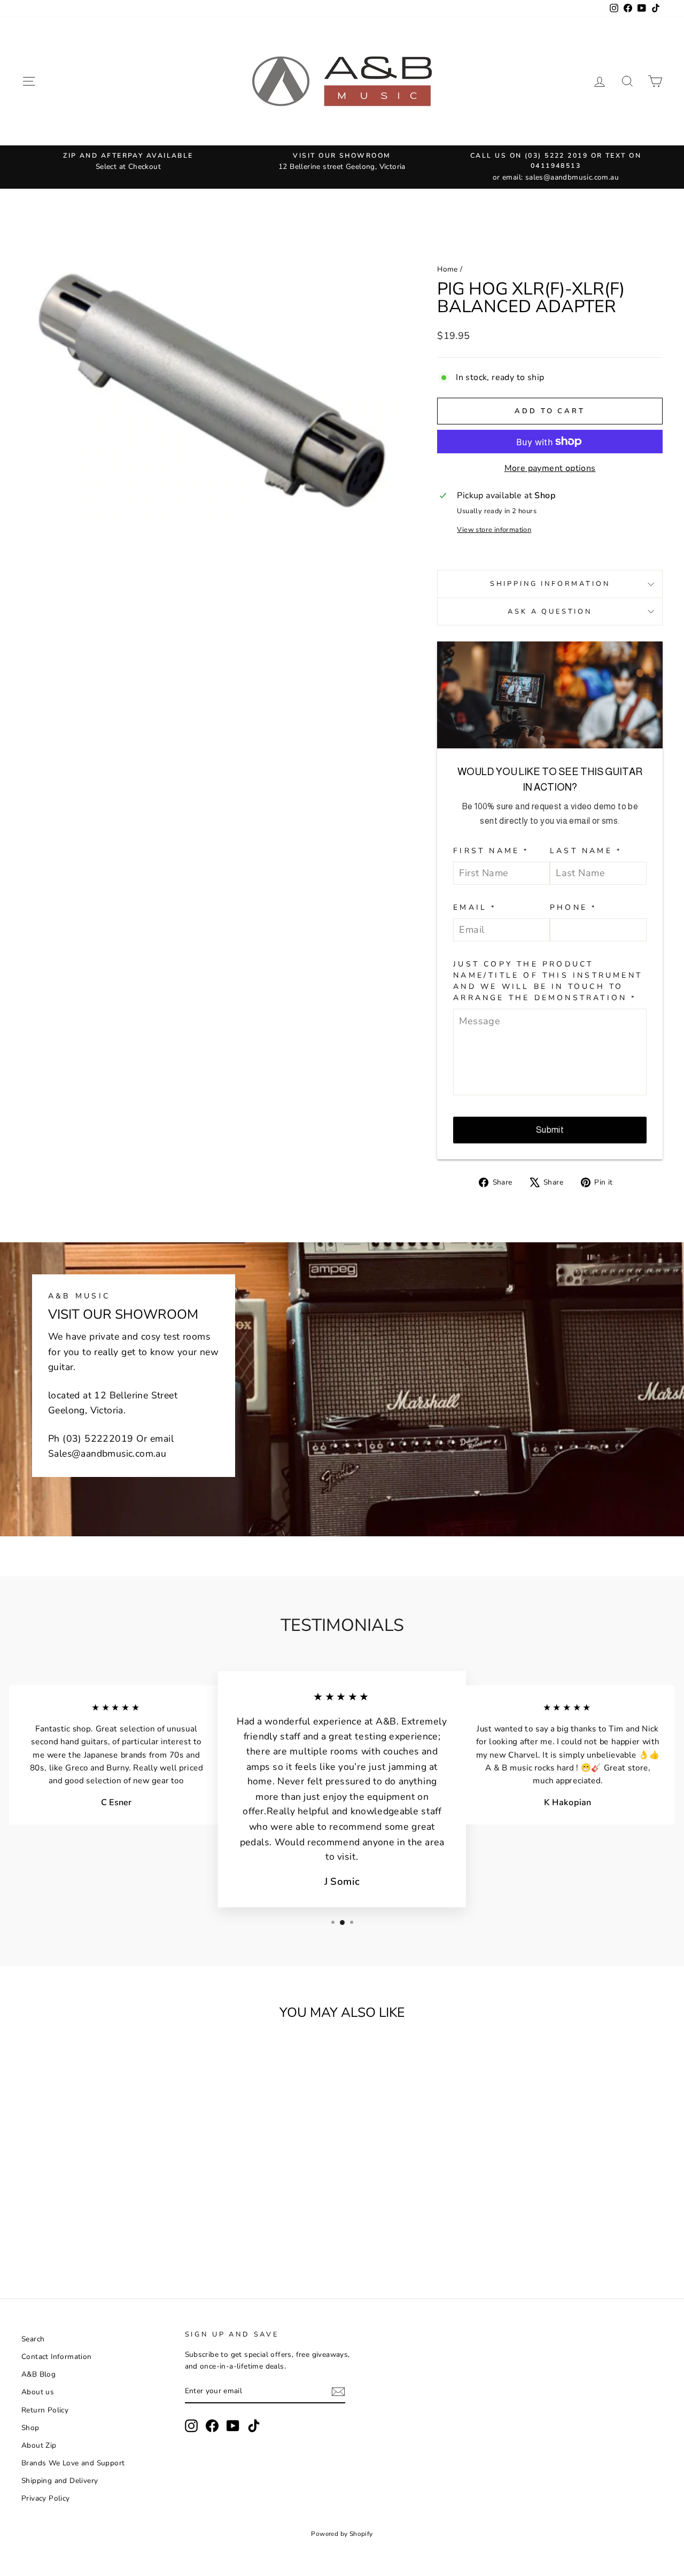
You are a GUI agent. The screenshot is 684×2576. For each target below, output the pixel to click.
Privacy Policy (46, 2498)
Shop (30, 2428)
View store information (494, 530)
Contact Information (57, 2357)
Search (33, 2339)
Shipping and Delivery (60, 2481)
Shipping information (550, 584)
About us (38, 2392)
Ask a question (550, 612)
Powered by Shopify (342, 2534)
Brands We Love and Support (73, 2463)
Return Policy (45, 2410)
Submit (550, 1130)
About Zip (39, 2445)
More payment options (550, 468)
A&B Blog (38, 2374)
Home (448, 269)
